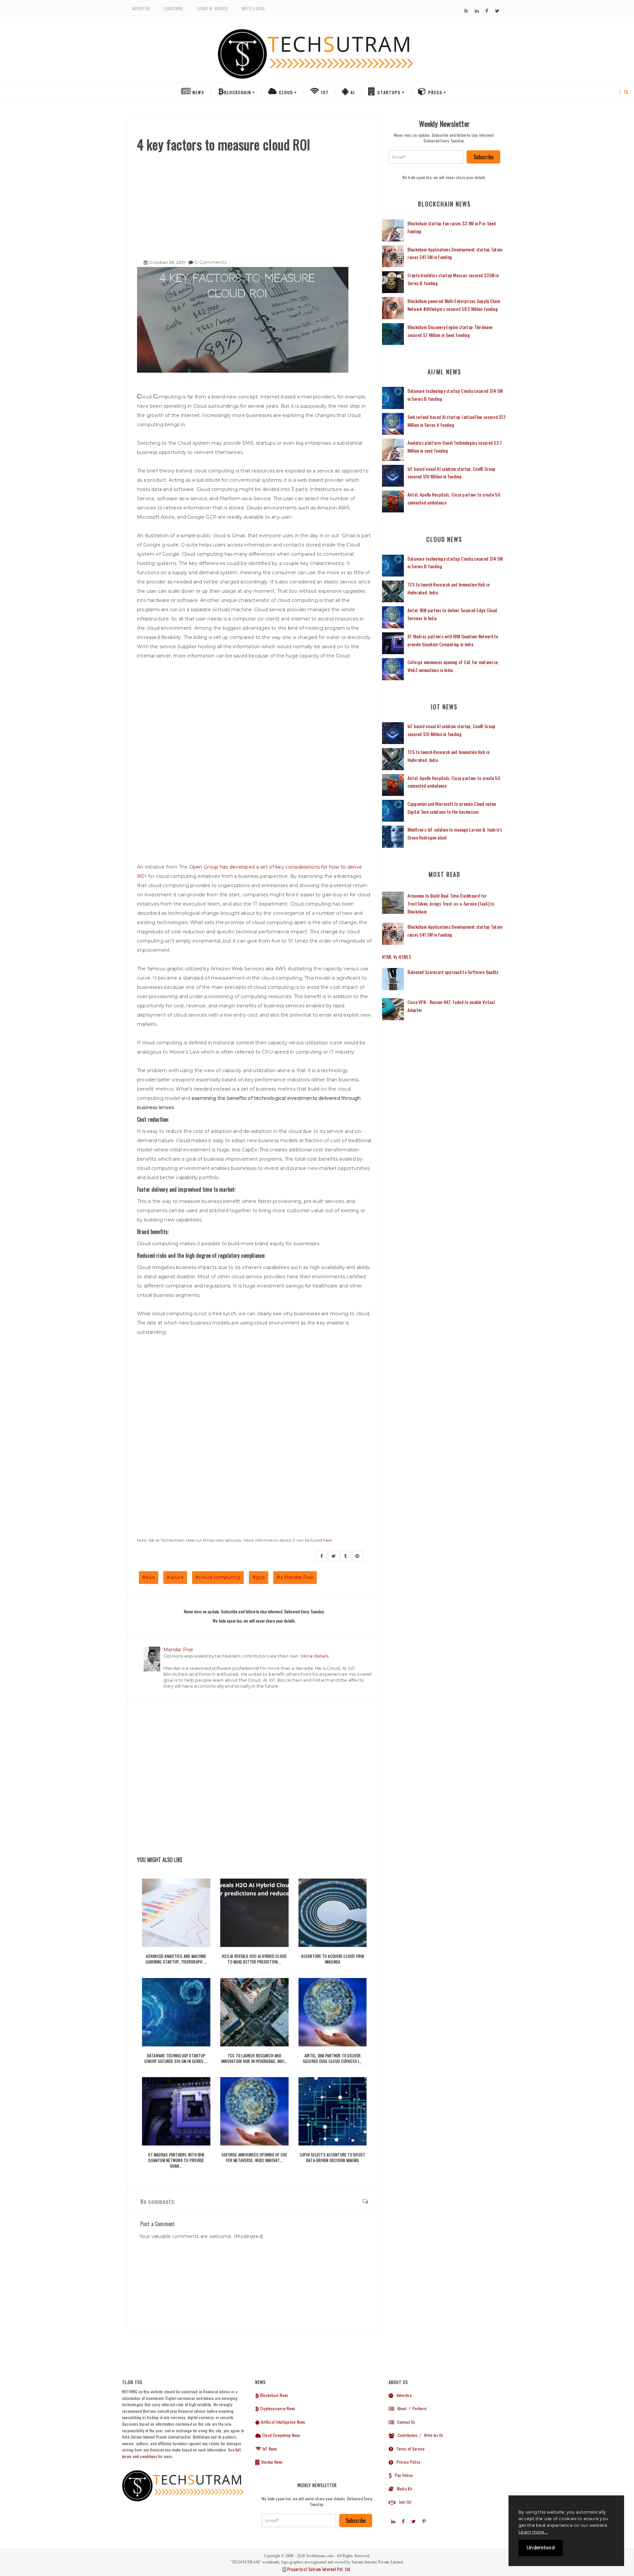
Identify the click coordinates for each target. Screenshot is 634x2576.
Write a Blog (253, 8)
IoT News (269, 2449)
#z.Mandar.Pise (295, 1577)
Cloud (285, 92)
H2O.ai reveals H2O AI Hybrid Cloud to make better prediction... (254, 1959)
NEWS (198, 92)
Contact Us (405, 2422)
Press (435, 92)
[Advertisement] (254, 203)
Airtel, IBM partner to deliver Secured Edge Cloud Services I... (333, 2058)
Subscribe (173, 8)
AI (352, 92)
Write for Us (434, 2435)
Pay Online (402, 2475)
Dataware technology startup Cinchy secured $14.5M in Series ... (176, 2058)
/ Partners (417, 2408)
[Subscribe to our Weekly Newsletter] (426, 157)
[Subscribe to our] (466, 11)
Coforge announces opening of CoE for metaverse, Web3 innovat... (254, 2157)
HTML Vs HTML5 (397, 957)
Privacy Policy (407, 2462)
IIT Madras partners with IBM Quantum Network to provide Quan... (176, 2160)
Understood (541, 2548)
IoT (324, 92)
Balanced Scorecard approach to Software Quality (453, 972)
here (327, 1540)
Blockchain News (274, 2395)
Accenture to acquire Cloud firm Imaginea (332, 1959)
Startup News (271, 2462)
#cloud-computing (218, 1577)
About (400, 2408)
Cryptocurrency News (277, 2408)
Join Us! (404, 2502)
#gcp (259, 1577)
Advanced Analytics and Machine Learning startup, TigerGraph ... (176, 1959)
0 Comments (211, 262)
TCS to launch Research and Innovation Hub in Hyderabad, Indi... (254, 2058)
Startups (388, 92)
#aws (149, 1577)
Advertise (141, 8)
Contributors (406, 2435)
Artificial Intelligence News (282, 2422)
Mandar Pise (178, 1650)
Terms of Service (212, 8)
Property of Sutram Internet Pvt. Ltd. (319, 2569)
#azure (175, 1577)
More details (315, 1656)
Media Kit (403, 2489)
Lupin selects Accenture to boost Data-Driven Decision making (333, 2157)
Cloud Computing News (281, 2435)
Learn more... (533, 2532)
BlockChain (238, 92)
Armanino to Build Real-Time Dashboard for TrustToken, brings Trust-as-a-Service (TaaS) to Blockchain (451, 903)
